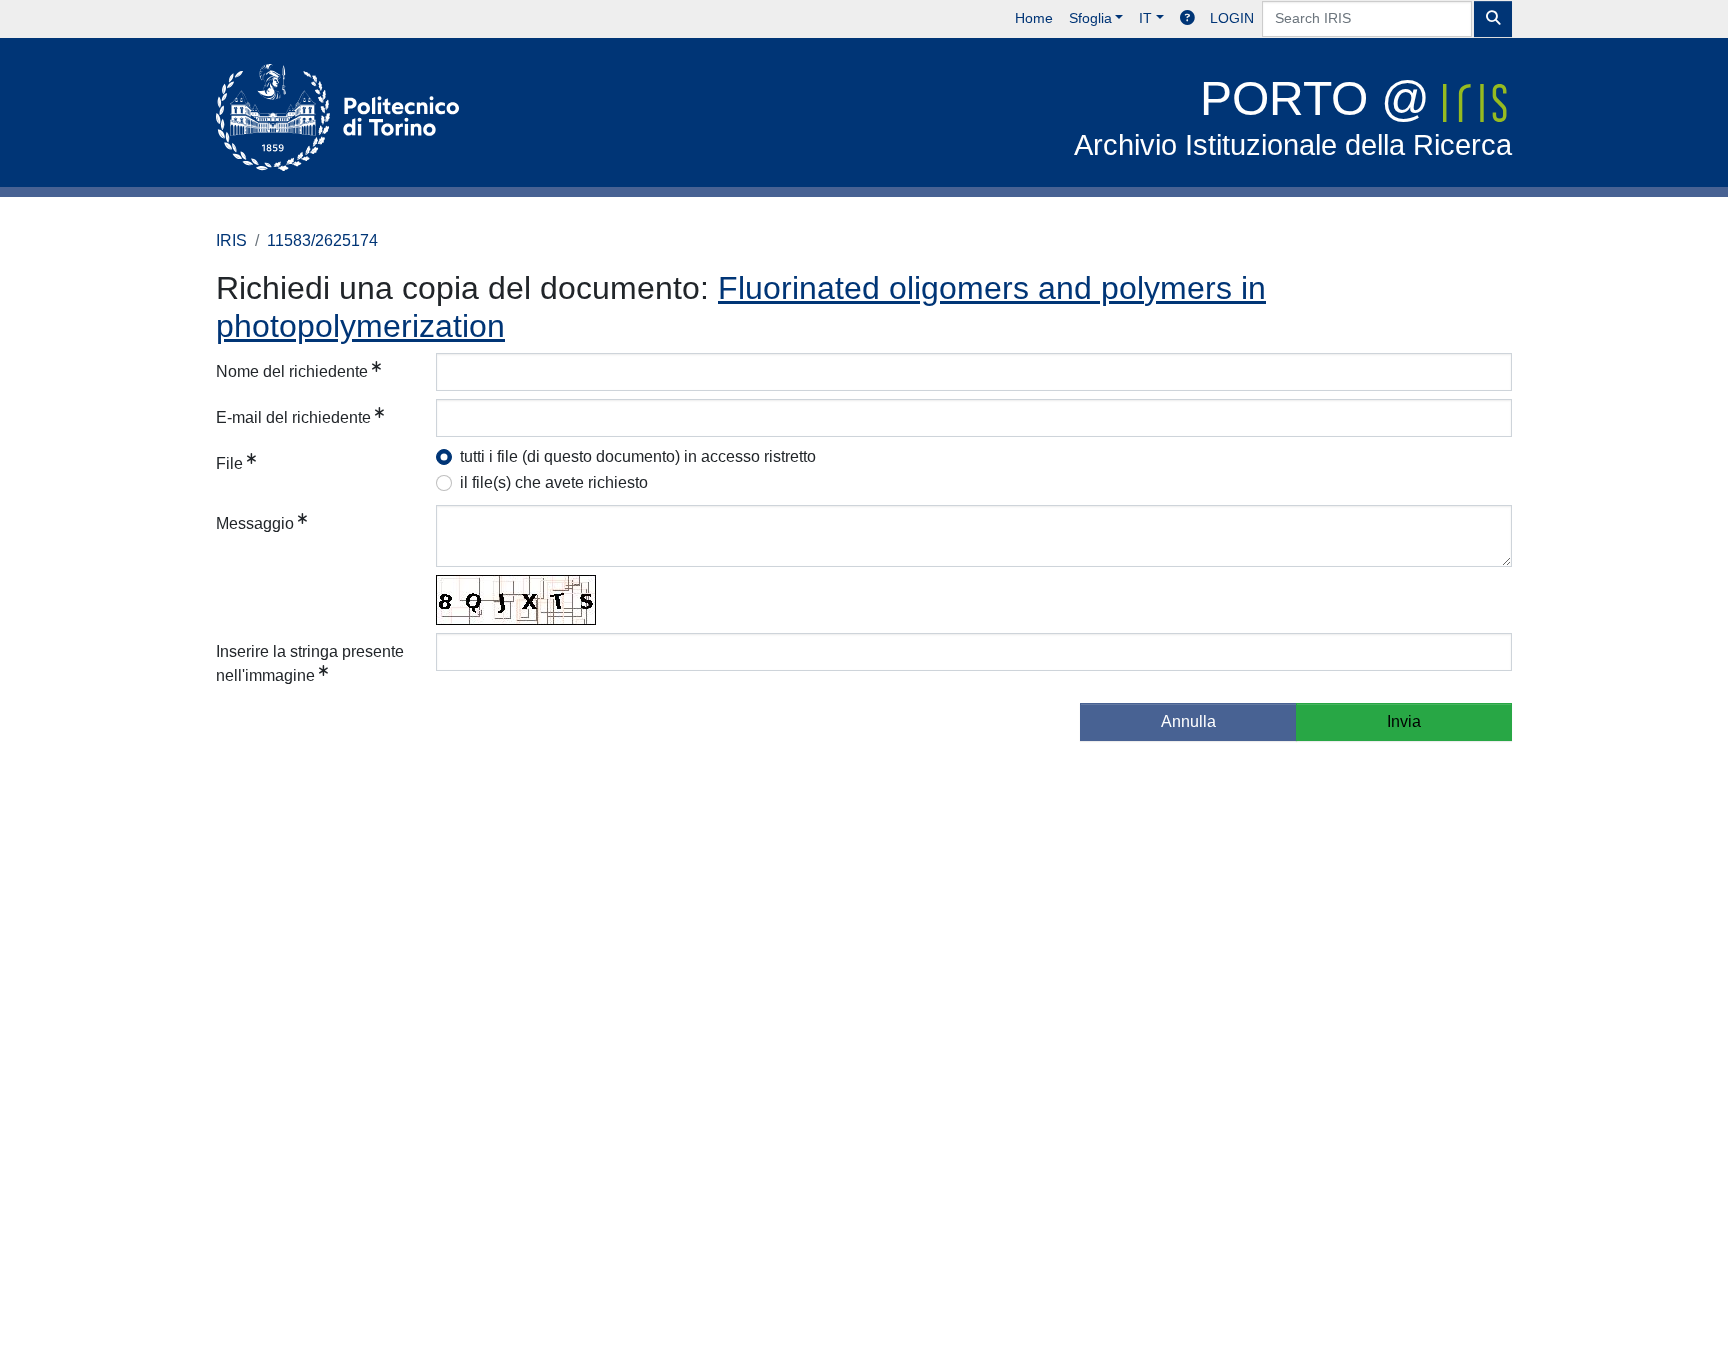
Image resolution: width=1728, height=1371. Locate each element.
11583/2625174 (322, 240)
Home (1034, 18)
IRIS (231, 240)
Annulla (1188, 721)
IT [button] (1145, 18)
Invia (1404, 721)
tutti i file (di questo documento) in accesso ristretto (638, 456)
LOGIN (1232, 18)
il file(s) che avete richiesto (554, 482)
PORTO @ (1293, 116)
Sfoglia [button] (1090, 18)
